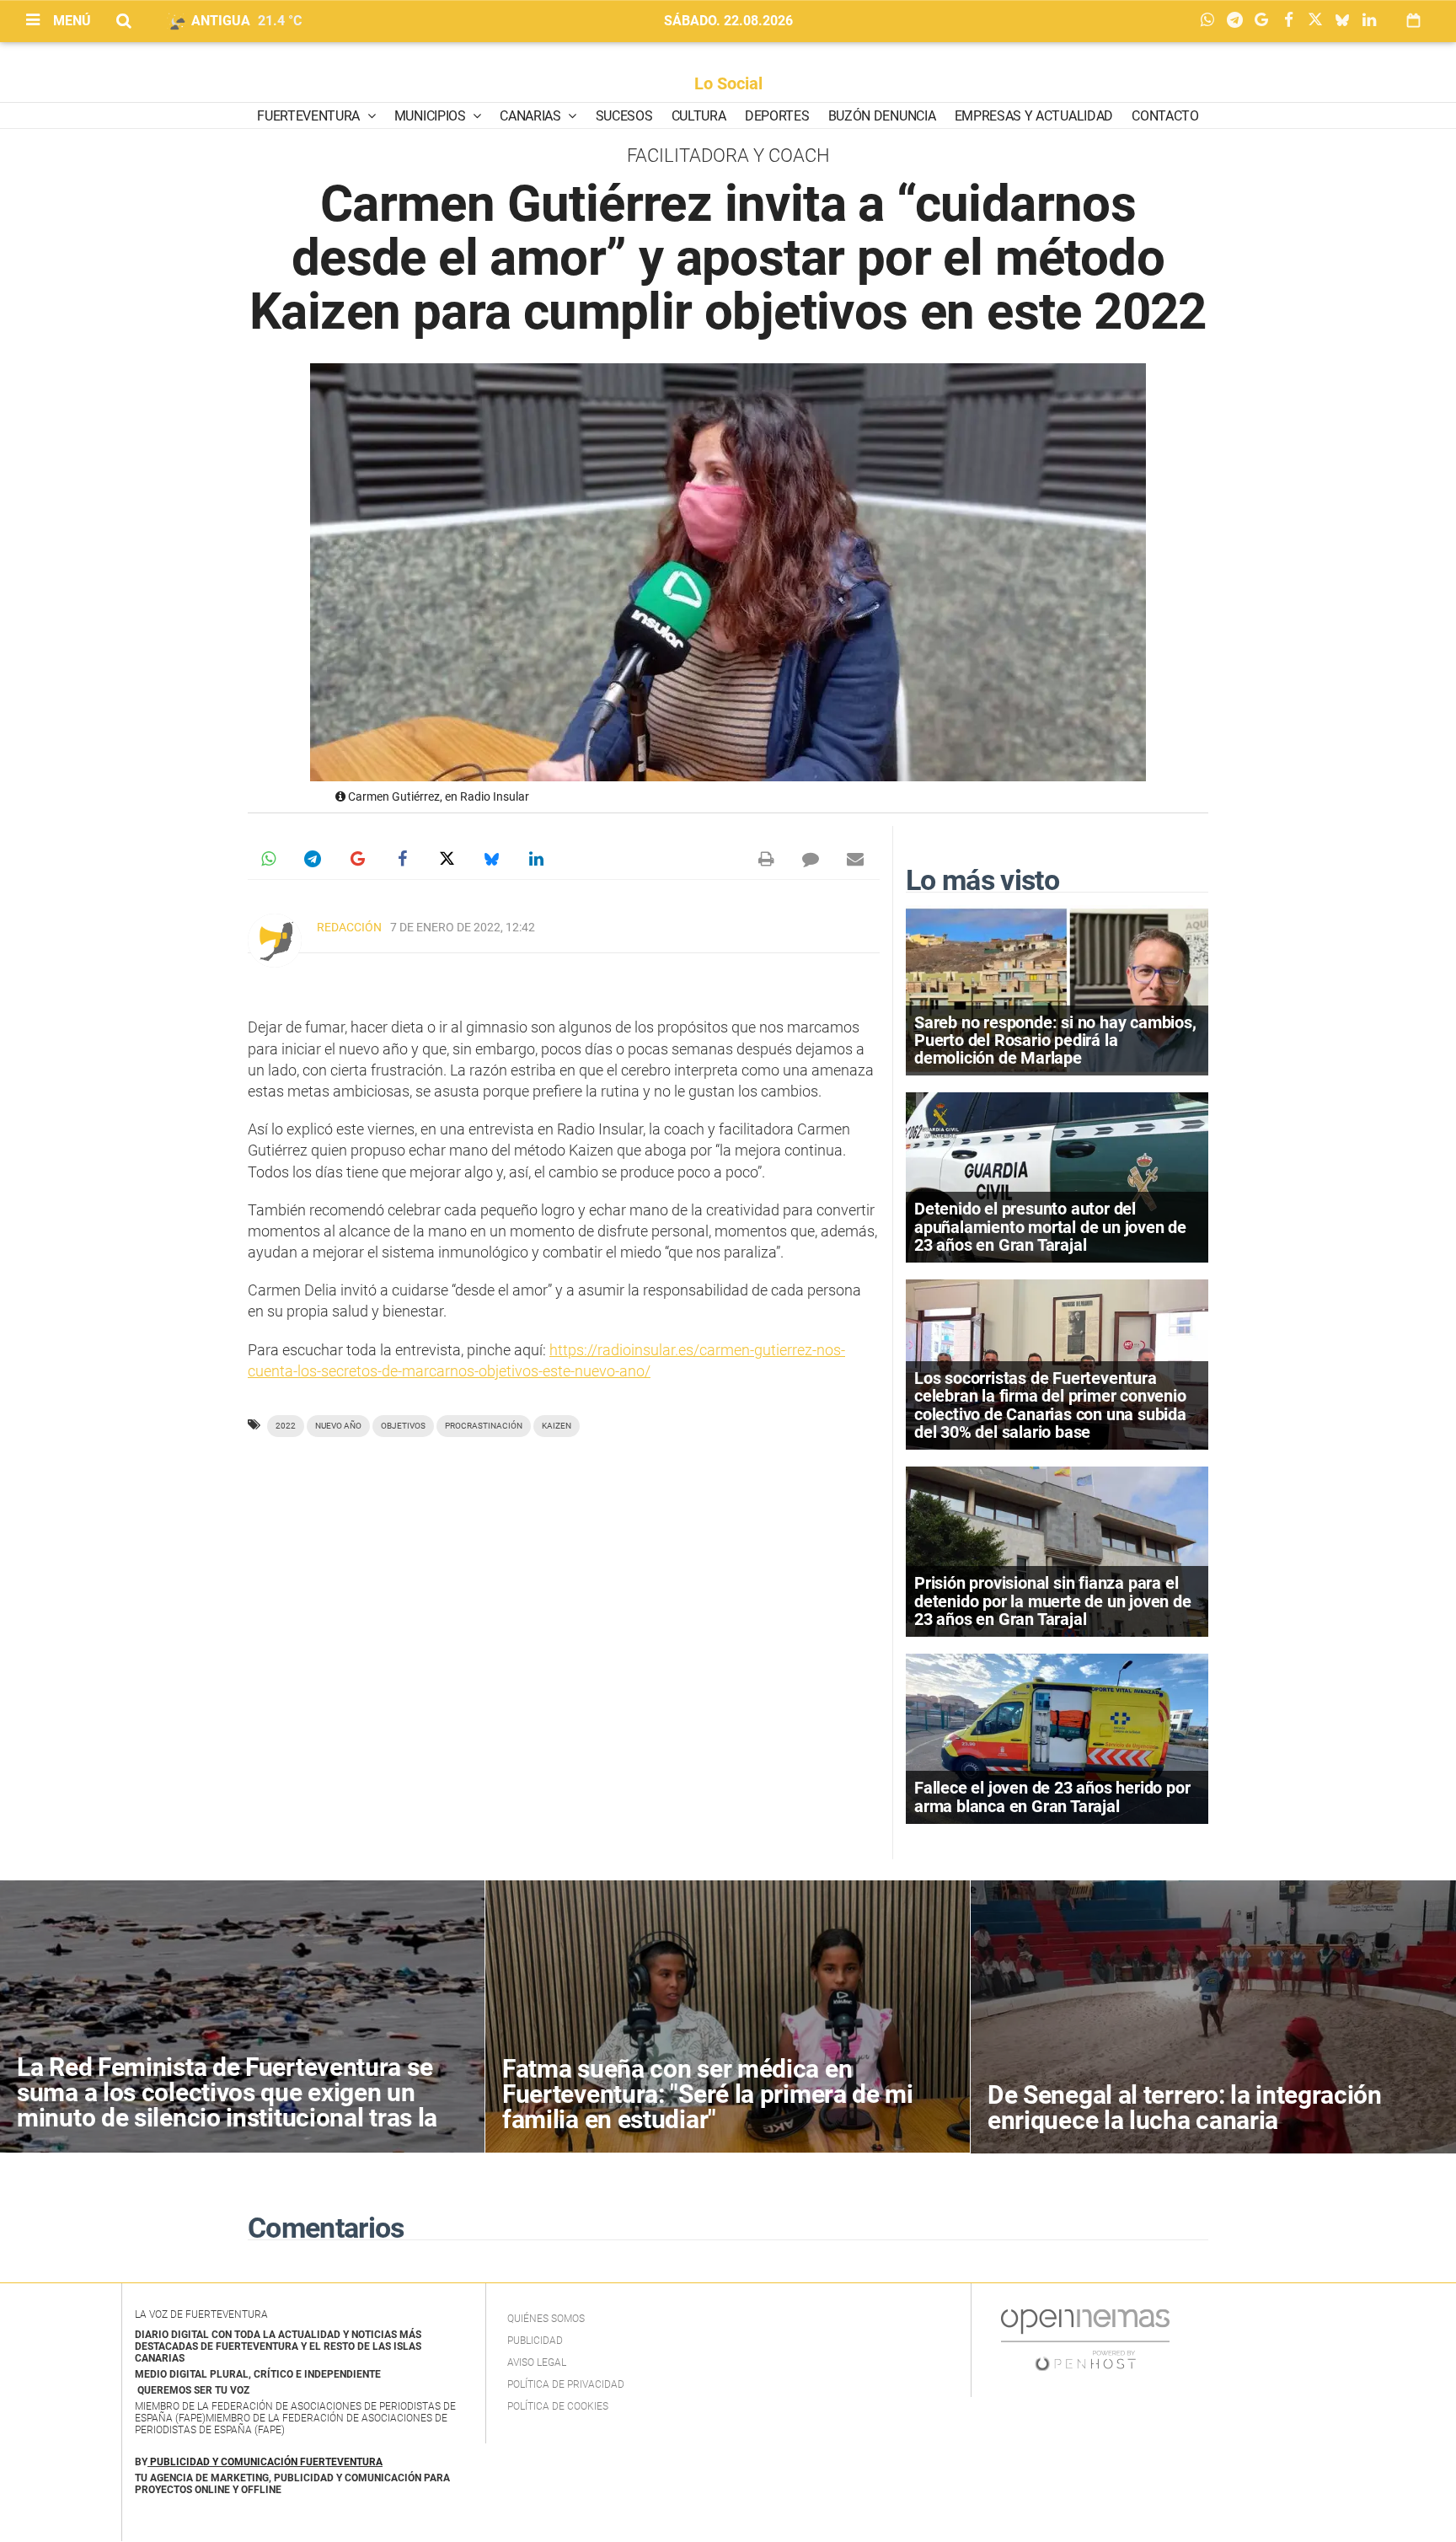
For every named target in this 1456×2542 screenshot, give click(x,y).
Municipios (431, 116)
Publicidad (535, 2341)
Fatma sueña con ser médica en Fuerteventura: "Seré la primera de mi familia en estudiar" (708, 2094)
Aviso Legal (537, 2362)
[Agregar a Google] (1266, 21)
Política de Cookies (558, 2406)
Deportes (777, 116)
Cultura (699, 116)
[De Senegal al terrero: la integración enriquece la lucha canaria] (1213, 2017)
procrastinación (484, 1426)
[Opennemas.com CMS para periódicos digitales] (1085, 2340)
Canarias (532, 116)
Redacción (349, 927)
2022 (286, 1426)
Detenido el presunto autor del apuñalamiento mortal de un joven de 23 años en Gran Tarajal (1050, 1226)
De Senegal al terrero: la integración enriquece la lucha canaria (1185, 2108)
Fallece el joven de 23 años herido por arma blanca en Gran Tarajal (1052, 1797)
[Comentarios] (811, 859)
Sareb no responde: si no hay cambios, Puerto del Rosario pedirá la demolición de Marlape (1055, 1040)
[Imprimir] (766, 859)
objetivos (403, 1426)
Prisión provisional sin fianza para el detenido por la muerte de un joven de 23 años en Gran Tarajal (1053, 1601)
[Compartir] (1212, 21)
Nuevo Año (338, 1426)
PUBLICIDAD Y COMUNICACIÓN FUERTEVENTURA (266, 2462)
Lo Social (728, 83)
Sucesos (624, 116)
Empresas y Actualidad (1034, 116)
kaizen (557, 1426)
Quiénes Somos (546, 2319)
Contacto (1165, 116)
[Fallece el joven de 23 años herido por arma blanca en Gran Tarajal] (1057, 1738)
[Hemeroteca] (1413, 21)
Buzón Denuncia (882, 116)
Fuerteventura (310, 116)
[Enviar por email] (855, 859)
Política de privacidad (566, 2384)
